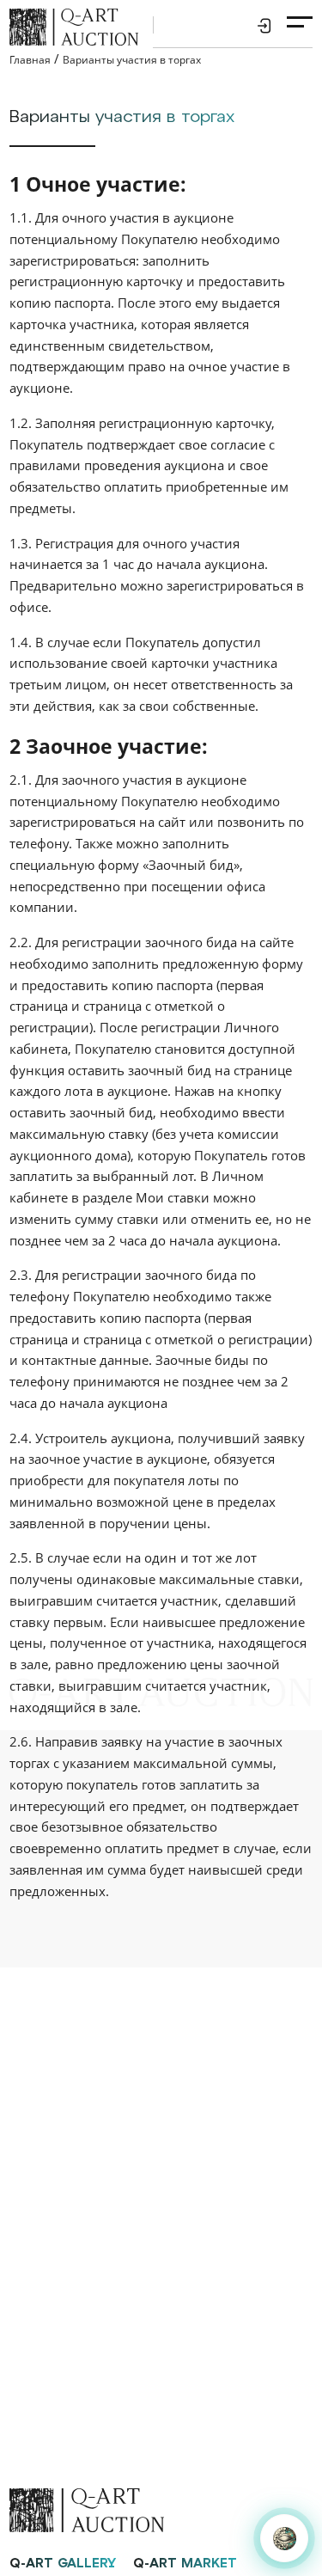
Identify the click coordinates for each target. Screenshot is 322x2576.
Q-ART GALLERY (63, 2564)
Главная (30, 60)
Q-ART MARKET (185, 2564)
